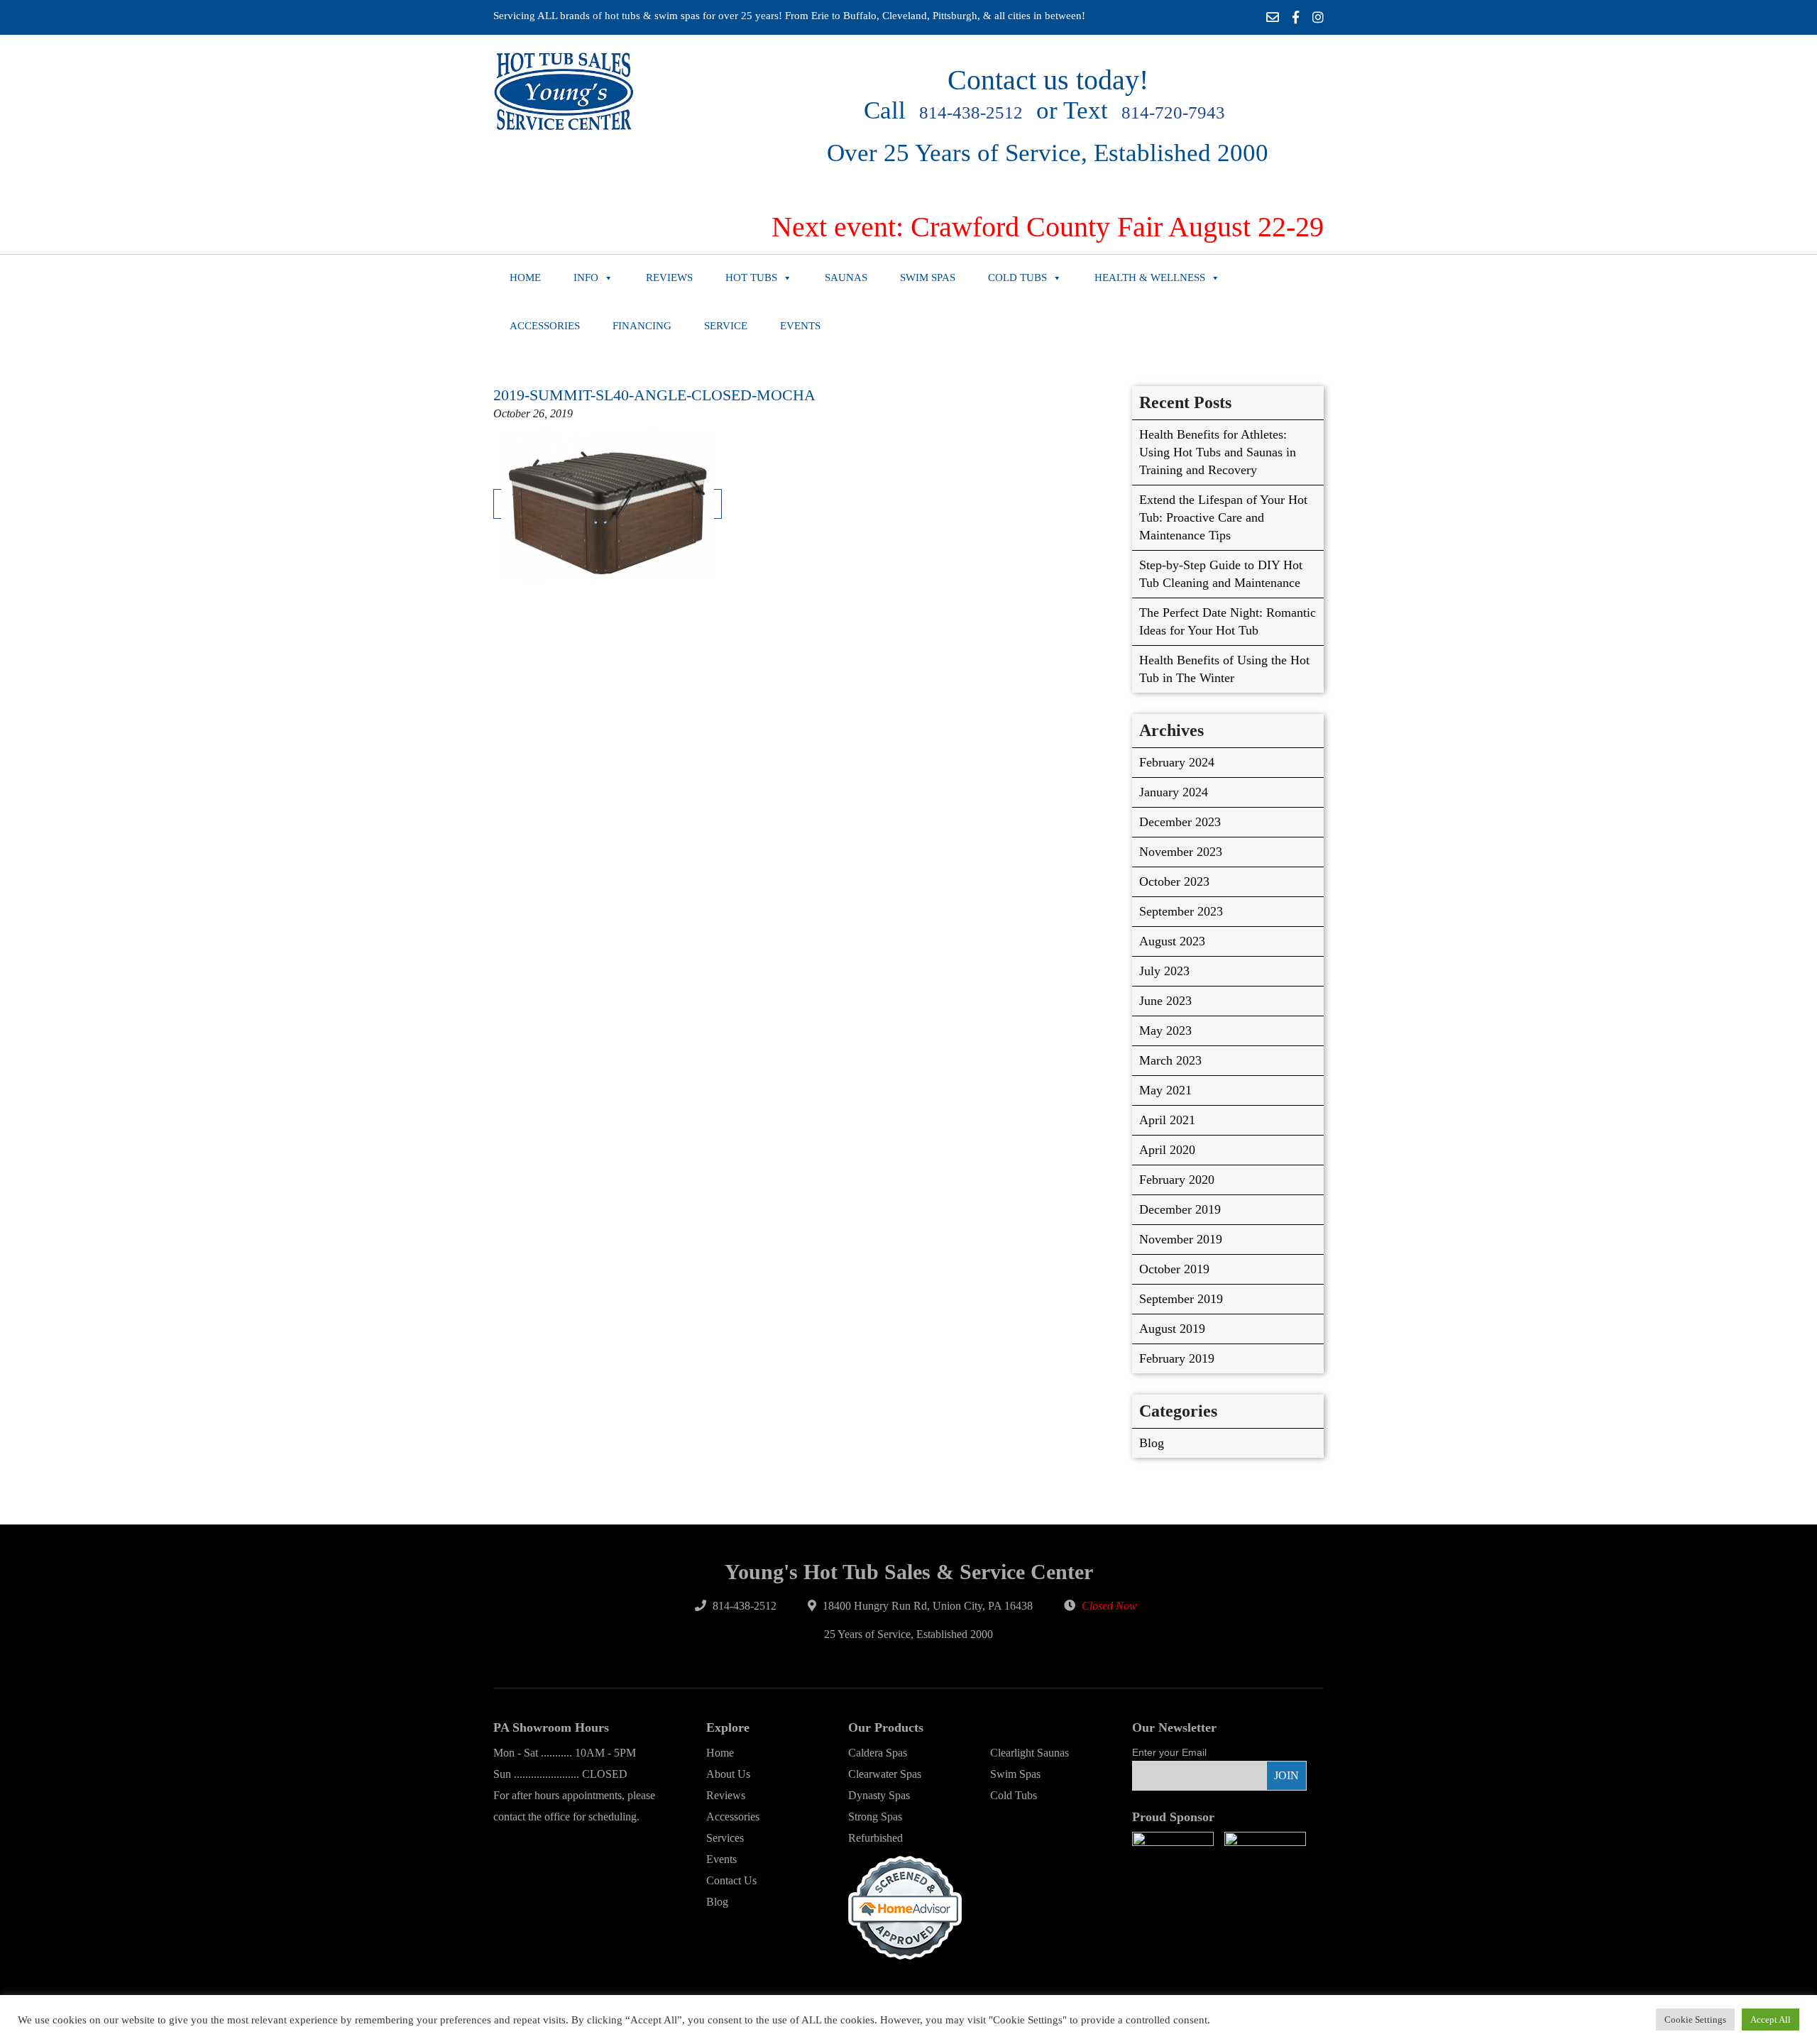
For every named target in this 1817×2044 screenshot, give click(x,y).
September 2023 (1181, 911)
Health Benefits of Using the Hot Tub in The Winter (1224, 669)
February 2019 (1177, 1358)
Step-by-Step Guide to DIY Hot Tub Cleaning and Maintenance (1221, 574)
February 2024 (1177, 762)
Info (586, 278)
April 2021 (1167, 1120)
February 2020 (1177, 1180)
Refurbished (875, 1838)
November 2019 (1181, 1239)
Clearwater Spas (885, 1774)
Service (726, 326)
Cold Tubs (1017, 278)
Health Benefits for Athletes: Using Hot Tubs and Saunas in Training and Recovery (1218, 452)
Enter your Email (1169, 1752)
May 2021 (1165, 1090)
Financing (642, 326)
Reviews (669, 278)
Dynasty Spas (879, 1795)
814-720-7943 (1173, 112)
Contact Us (731, 1880)
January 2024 (1174, 792)
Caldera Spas (878, 1753)
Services (725, 1838)
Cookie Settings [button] (1695, 2020)
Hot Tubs (751, 278)
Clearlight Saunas (1030, 1753)
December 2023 (1180, 822)
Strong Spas (875, 1817)
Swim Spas (928, 278)
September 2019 (1181, 1299)
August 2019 (1172, 1329)
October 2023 (1174, 881)
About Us (728, 1774)
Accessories (545, 326)
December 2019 (1180, 1209)
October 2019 (1174, 1269)
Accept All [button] (1771, 2020)
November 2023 (1181, 852)
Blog (1152, 1443)
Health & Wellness (1150, 278)
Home (525, 278)
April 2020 (1167, 1150)
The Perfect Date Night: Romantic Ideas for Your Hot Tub (1228, 621)
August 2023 (1172, 941)
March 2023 (1170, 1060)
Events (800, 326)
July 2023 (1164, 971)
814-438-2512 (971, 112)
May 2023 (1165, 1031)
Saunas (846, 278)
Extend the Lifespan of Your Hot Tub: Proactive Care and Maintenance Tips (1223, 517)
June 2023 (1165, 1001)
